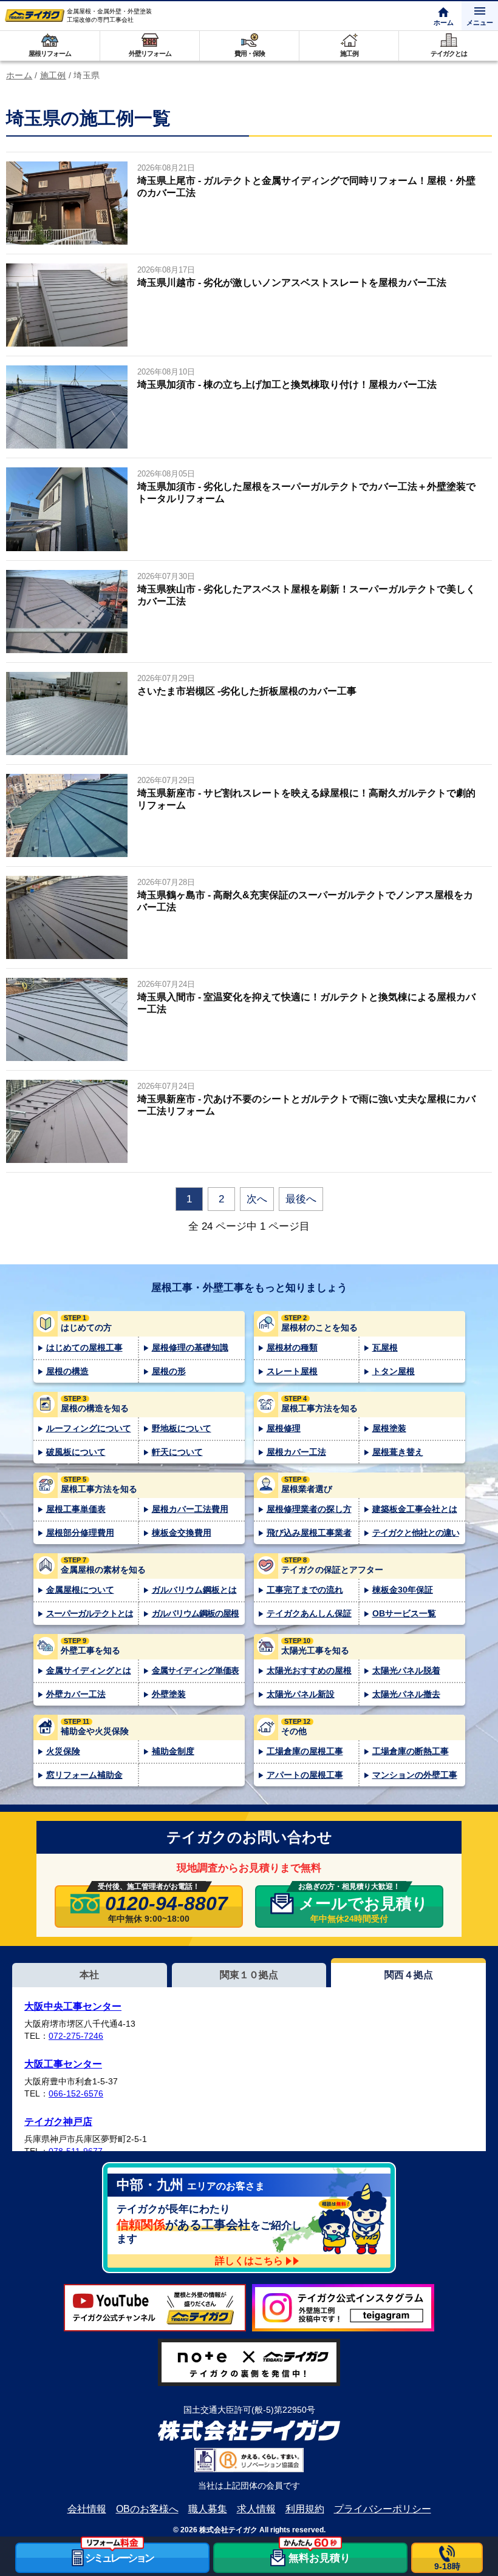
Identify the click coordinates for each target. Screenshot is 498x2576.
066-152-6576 (76, 2093)
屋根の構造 (67, 1371)
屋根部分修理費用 (80, 1533)
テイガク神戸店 (58, 2122)
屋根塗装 (389, 1428)
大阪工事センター (63, 2064)
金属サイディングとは (89, 1670)
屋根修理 (284, 1428)
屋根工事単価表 (76, 1509)
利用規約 (305, 2509)
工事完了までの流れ (305, 1590)
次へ (257, 1199)
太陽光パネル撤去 (406, 1694)
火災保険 (63, 1751)
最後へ (301, 1199)
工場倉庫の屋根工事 (305, 1751)
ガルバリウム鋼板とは (194, 1590)
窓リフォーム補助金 (84, 1775)
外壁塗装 (169, 1694)
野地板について (182, 1428)
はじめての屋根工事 (84, 1347)
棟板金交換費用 (182, 1533)
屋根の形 (169, 1371)
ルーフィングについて (89, 1428)
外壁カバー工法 (76, 1694)
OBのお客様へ (147, 2509)
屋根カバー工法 (296, 1452)
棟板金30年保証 (403, 1590)
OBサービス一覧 (404, 1613)
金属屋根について (80, 1590)
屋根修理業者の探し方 (309, 1509)
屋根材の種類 (292, 1347)
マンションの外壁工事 (415, 1775)
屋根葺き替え (398, 1452)
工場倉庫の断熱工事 (411, 1751)
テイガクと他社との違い (416, 1533)
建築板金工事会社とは (415, 1509)
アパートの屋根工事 (305, 1775)
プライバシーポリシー (383, 2509)
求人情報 (256, 2509)
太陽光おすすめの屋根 (309, 1670)
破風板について (76, 1452)
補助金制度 (173, 1751)
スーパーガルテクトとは (90, 1613)
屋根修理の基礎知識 (190, 1347)
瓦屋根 (385, 1347)
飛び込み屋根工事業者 (309, 1533)
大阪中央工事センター (73, 2006)
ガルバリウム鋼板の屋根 (195, 1613)
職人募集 (208, 2509)
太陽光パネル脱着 (406, 1670)
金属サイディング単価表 (195, 1670)
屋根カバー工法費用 (190, 1509)
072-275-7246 (76, 2036)
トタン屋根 (394, 1371)
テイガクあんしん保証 (309, 1613)
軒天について (177, 1452)
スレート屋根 (292, 1371)
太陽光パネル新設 (301, 1694)
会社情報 (87, 2509)
